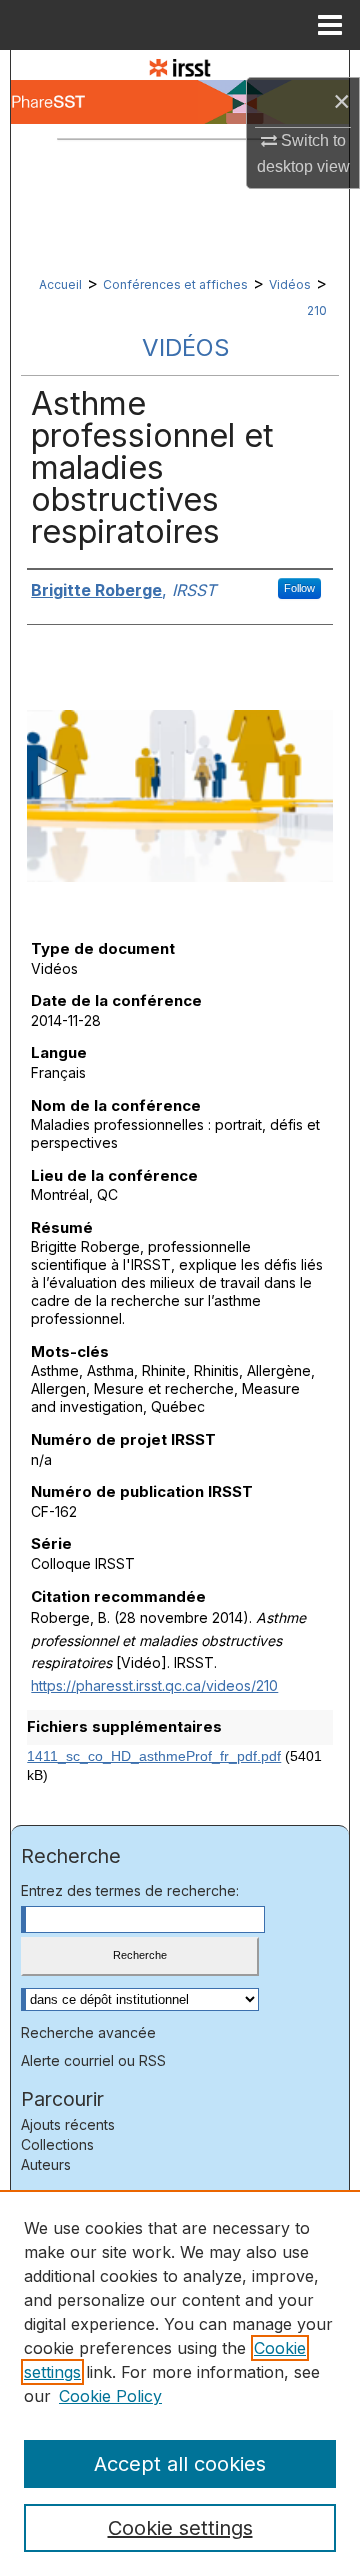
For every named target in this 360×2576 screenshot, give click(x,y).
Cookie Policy (110, 2396)
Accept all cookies (180, 2464)
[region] (180, 2383)
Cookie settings (180, 2528)
